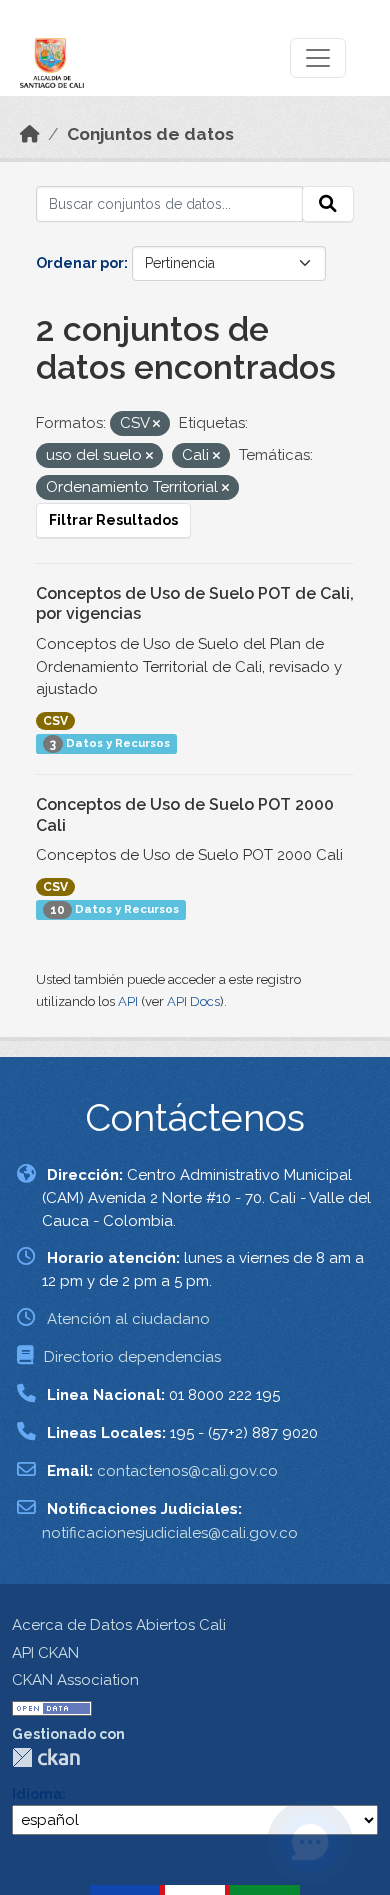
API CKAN (45, 1653)
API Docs (193, 1001)
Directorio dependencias (132, 1357)
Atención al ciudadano (128, 1319)
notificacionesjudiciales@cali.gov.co (170, 1533)
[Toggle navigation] (318, 58)
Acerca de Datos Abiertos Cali (119, 1625)
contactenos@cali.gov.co (187, 1471)
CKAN (46, 1757)
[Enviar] (328, 204)
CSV (55, 721)
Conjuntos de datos (150, 134)
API (128, 1001)
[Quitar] (156, 424)
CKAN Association (75, 1680)
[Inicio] (30, 134)
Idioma (37, 1794)
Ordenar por (80, 263)
